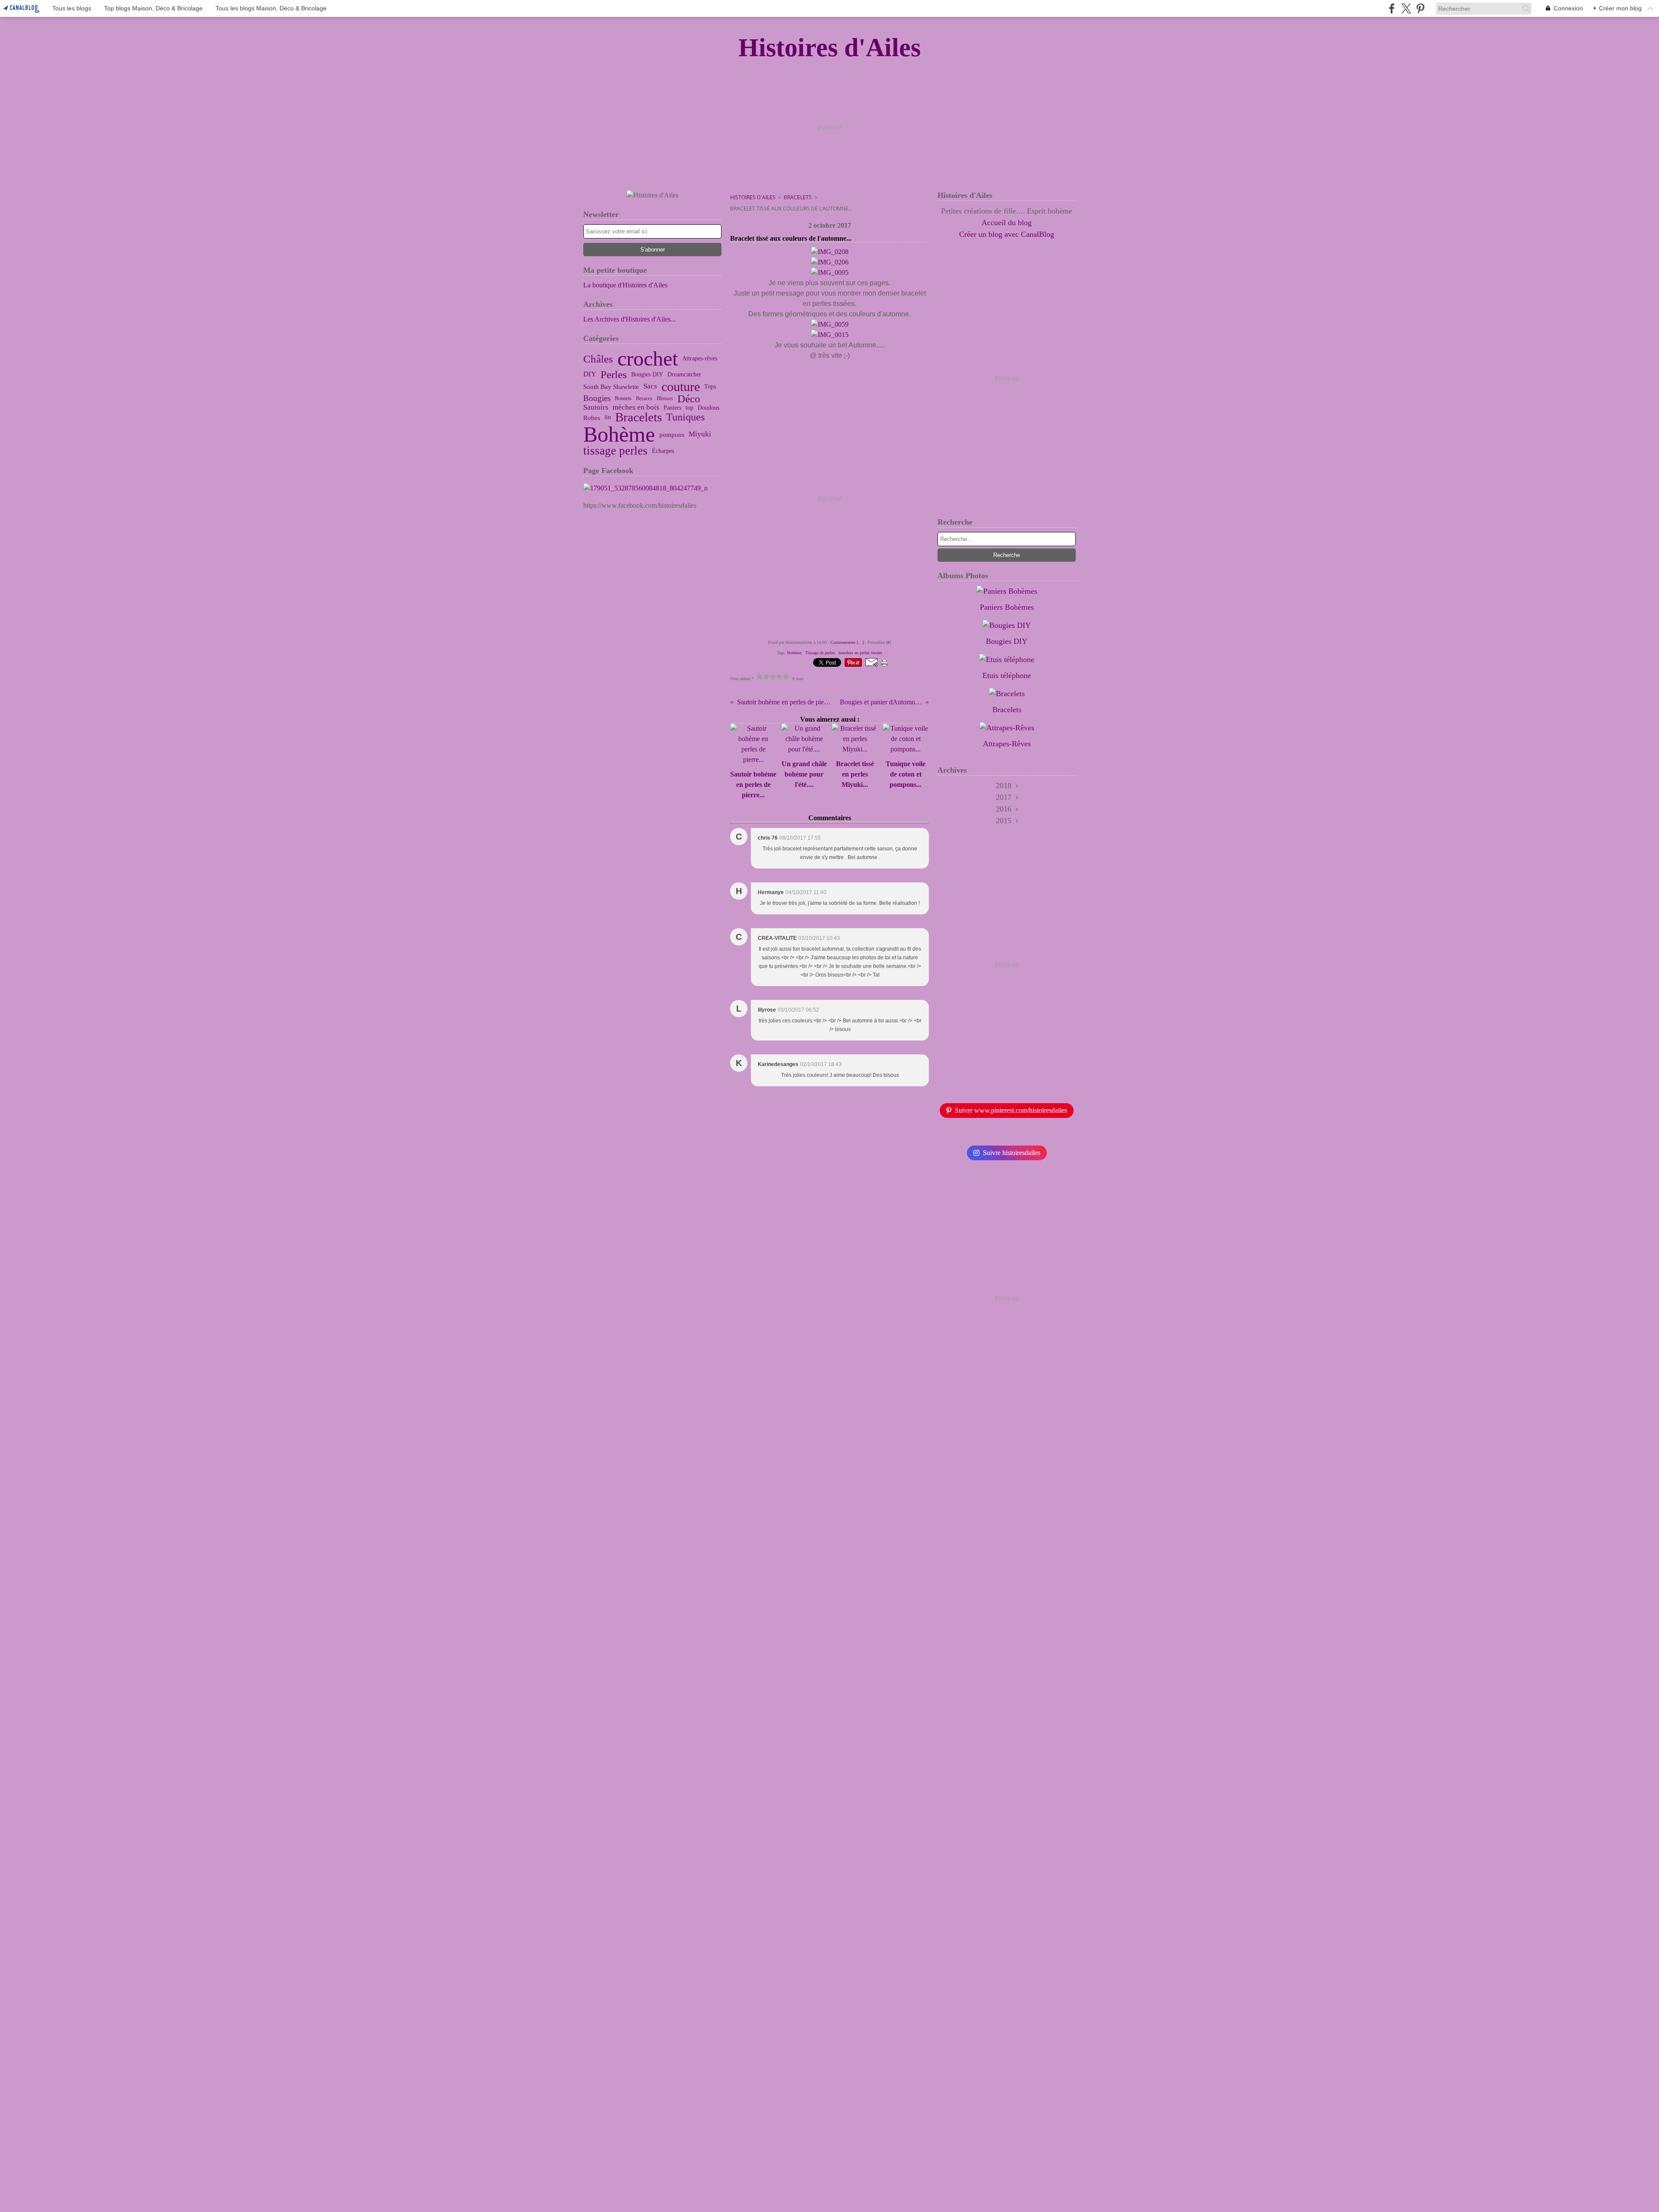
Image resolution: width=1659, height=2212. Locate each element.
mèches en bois (636, 408)
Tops (710, 387)
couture (681, 387)
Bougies (597, 399)
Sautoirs (596, 408)
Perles (614, 374)
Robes (592, 418)
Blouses (665, 398)
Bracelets (639, 418)
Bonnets (623, 398)
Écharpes (663, 451)
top (690, 408)
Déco (689, 399)
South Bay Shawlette (611, 387)
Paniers (672, 408)
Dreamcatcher (684, 375)
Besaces (644, 398)
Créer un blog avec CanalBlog (1007, 234)
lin (608, 417)
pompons (672, 434)
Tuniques (685, 417)
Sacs (650, 387)
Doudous (709, 408)
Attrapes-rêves (700, 359)
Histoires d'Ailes (753, 197)
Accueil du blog (1007, 223)
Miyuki (700, 434)
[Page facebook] (652, 488)
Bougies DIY (647, 375)
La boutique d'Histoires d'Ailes (625, 285)
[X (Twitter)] (1406, 8)
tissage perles (615, 451)
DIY (590, 374)
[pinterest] (1420, 8)
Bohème (619, 434)
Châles (598, 359)
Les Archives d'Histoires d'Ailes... (629, 319)
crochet (648, 359)
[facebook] (1392, 8)
